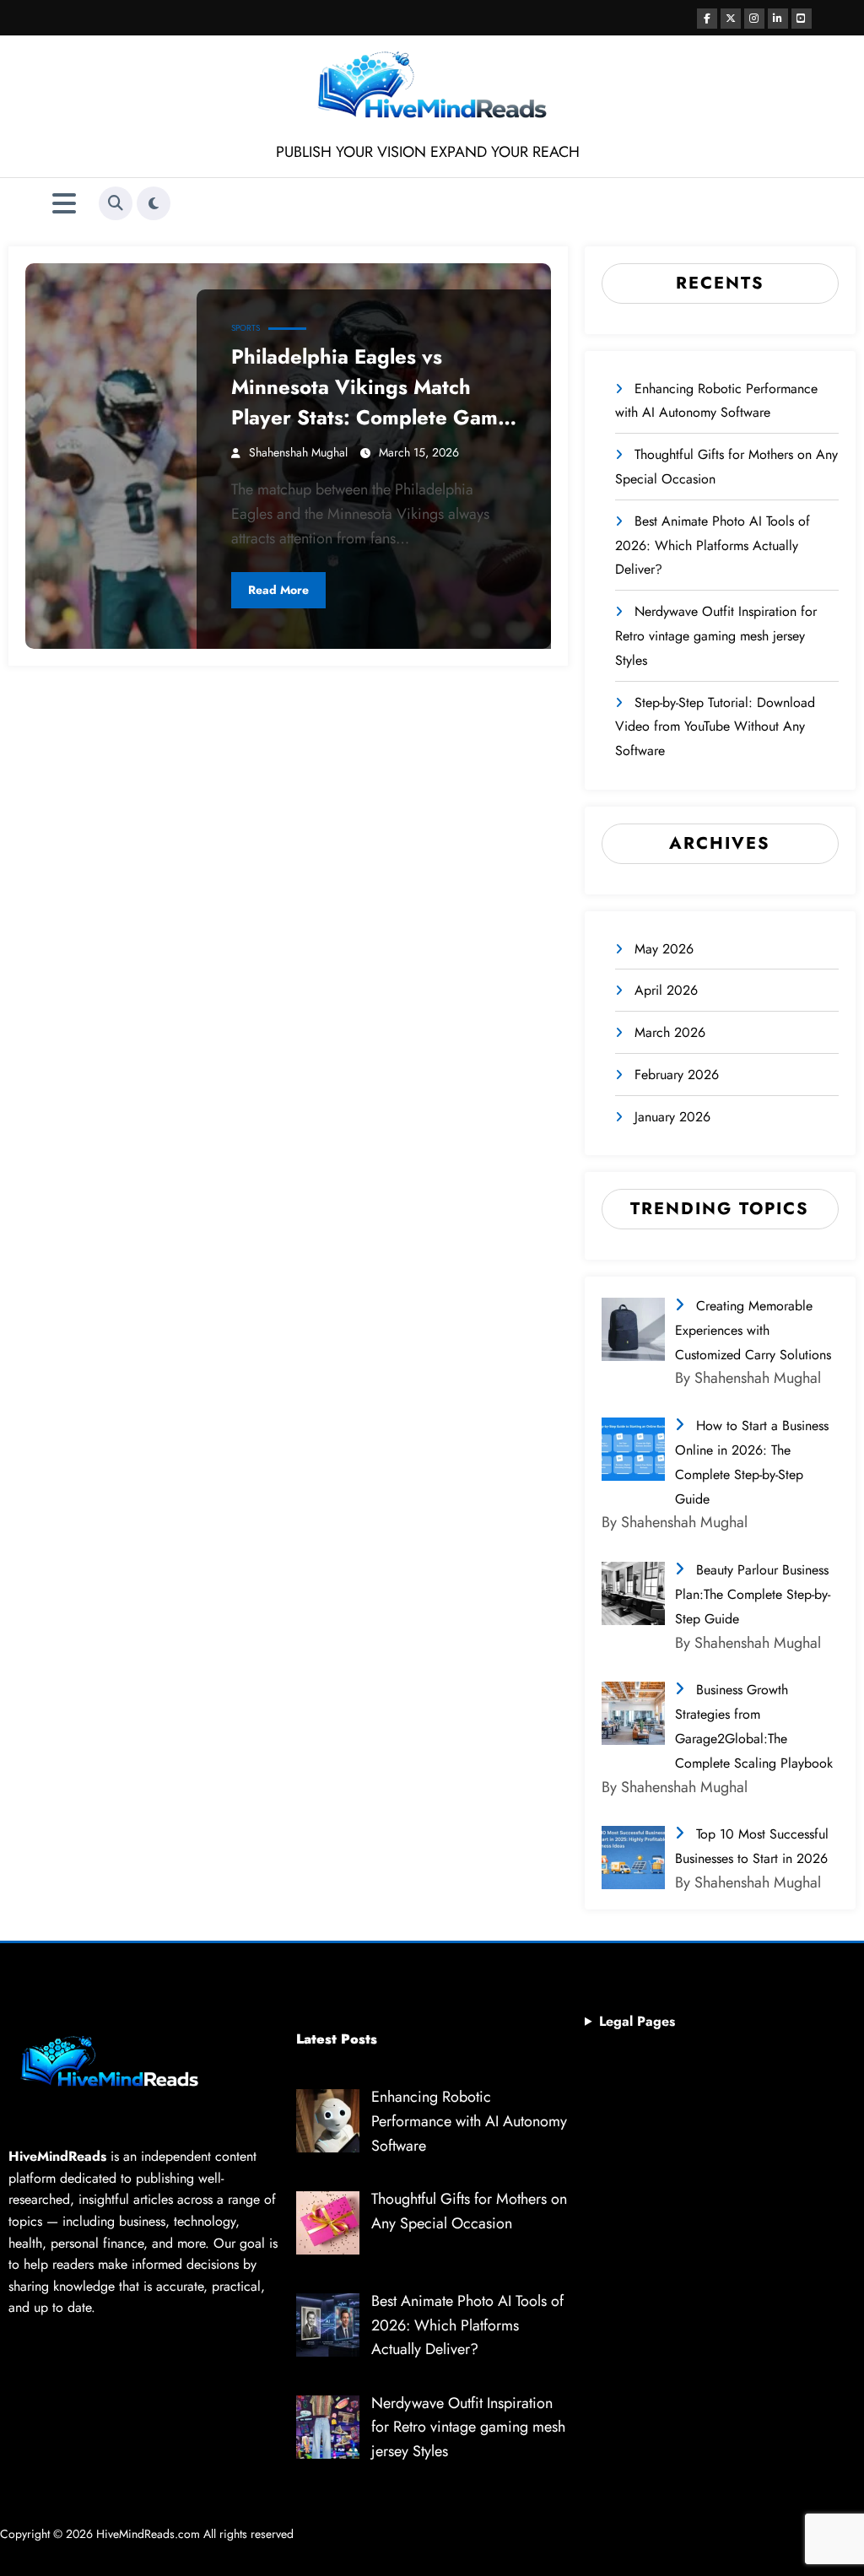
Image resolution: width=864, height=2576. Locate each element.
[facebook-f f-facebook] (707, 19)
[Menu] (64, 204)
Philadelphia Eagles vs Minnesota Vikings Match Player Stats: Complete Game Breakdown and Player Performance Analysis (370, 387)
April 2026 (666, 990)
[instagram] (754, 19)
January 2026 (672, 1117)
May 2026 (664, 949)
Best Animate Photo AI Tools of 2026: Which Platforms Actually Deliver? (713, 545)
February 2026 (677, 1075)
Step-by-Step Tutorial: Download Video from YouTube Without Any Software (715, 727)
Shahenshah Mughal (298, 452)
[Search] (116, 203)
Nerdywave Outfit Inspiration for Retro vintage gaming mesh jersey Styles (716, 636)
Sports (246, 328)
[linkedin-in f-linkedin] (778, 19)
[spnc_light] (154, 203)
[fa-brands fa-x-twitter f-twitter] (731, 19)
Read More (278, 590)
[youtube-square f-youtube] (802, 19)
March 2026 (670, 1032)
